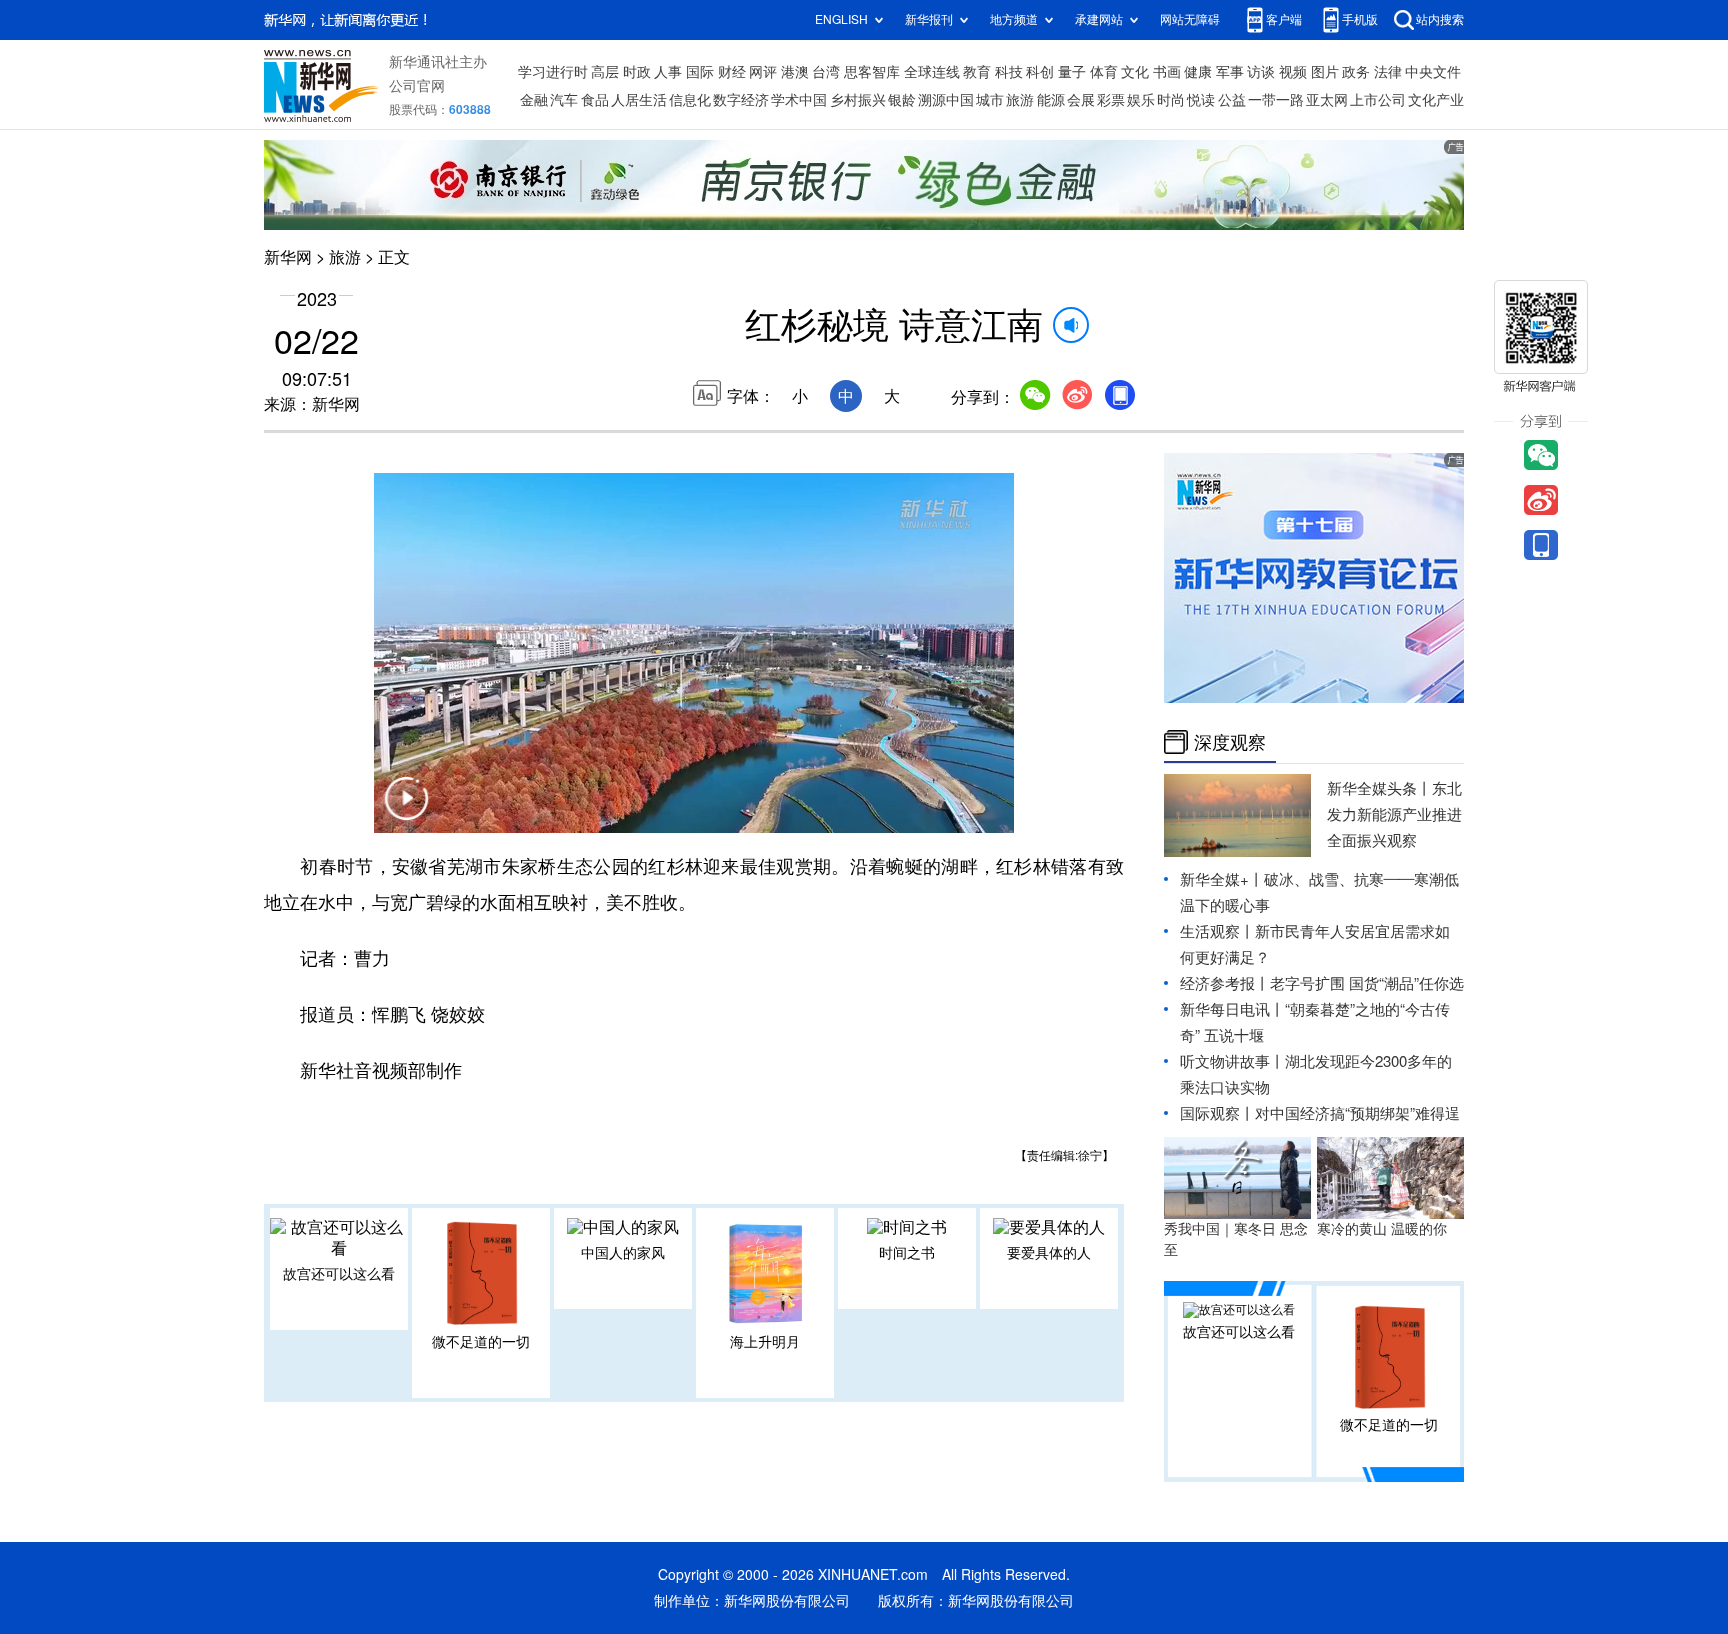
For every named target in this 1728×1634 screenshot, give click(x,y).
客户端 (1284, 19)
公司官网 (417, 86)
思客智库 (872, 72)
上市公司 (1378, 100)
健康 (1198, 72)
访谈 (1261, 72)
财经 (732, 72)
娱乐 (1141, 100)
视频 (1293, 72)
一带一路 (1276, 100)
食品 (595, 100)
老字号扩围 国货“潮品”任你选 (1367, 983)
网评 (763, 72)
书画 (1167, 72)
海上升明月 (765, 1342)
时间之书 (907, 1253)
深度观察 (1230, 742)
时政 (637, 72)
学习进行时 (553, 72)
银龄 (902, 100)
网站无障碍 (1190, 19)
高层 (605, 72)
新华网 (288, 257)
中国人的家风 (623, 1253)
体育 (1104, 72)
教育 (977, 72)
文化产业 (1436, 100)
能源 (1051, 100)
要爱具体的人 (1049, 1253)
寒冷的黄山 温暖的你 (1382, 1229)
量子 (1072, 72)
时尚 (1171, 100)
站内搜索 (1440, 19)
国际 (700, 72)
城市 (990, 100)
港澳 (795, 72)
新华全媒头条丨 (1379, 788)
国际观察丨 (1217, 1113)
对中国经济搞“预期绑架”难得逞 (1357, 1113)
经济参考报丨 (1225, 983)
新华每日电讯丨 (1232, 1009)
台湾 (826, 72)
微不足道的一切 (481, 1342)
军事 (1230, 72)
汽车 (564, 100)
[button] (406, 811)
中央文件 (1433, 72)
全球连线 (932, 72)
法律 (1388, 72)
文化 (1135, 72)
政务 (1356, 72)
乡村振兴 (858, 100)
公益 (1232, 100)
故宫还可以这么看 (339, 1274)
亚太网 (1327, 100)
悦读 (1201, 100)
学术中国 (799, 100)
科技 (1009, 72)
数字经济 (741, 100)
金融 (534, 100)
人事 (668, 72)
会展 (1081, 100)
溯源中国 (946, 100)
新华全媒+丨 (1222, 879)
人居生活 (639, 100)
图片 (1325, 72)
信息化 (690, 100)
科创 (1040, 72)
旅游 (1020, 100)
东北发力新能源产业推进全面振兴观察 (1394, 814)
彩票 (1111, 100)
